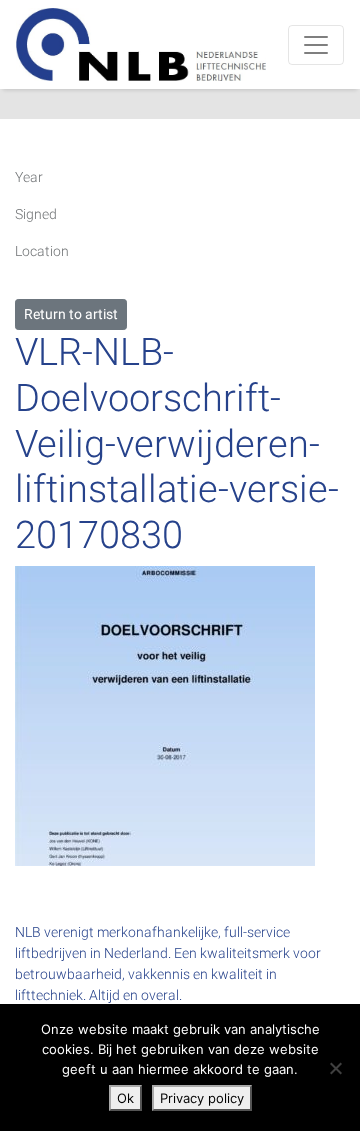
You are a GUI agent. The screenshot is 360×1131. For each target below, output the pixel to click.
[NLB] (141, 44)
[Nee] (335, 1068)
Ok (125, 1098)
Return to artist (71, 314)
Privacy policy (202, 1098)
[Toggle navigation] (316, 45)
